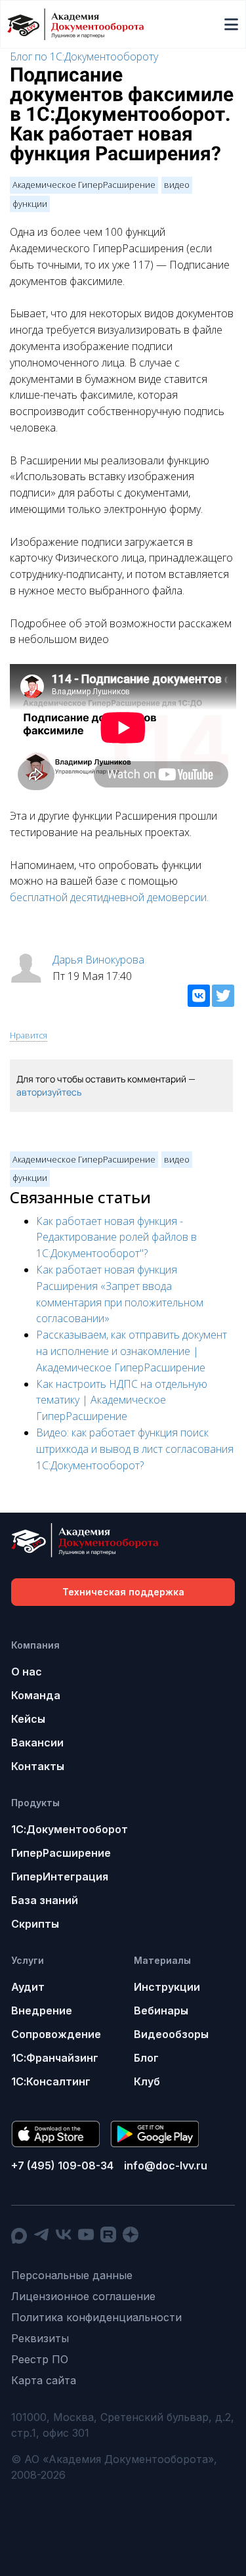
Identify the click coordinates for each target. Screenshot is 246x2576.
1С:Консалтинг (51, 2081)
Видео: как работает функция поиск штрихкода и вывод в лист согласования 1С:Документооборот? (135, 1449)
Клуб (147, 2081)
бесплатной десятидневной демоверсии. (109, 897)
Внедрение (42, 2010)
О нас (27, 1672)
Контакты (38, 1766)
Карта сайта (44, 2380)
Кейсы (28, 1719)
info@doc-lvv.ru (166, 2165)
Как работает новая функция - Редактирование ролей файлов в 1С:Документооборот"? (116, 1237)
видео (177, 185)
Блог (146, 2058)
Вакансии (37, 1743)
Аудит (28, 1987)
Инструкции (167, 1987)
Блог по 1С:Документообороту (84, 56)
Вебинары (161, 2010)
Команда (36, 1695)
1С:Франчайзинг (55, 2058)
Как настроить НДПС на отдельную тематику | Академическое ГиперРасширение (122, 1400)
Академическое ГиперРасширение (84, 185)
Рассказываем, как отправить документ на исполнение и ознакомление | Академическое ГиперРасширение (132, 1351)
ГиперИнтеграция (60, 1876)
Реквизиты (40, 2338)
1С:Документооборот (70, 1829)
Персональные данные (72, 2275)
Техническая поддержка (123, 1592)
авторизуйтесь (49, 1092)
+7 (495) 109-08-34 (62, 2165)
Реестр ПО (40, 2359)
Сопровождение (56, 2034)
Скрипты (35, 1924)
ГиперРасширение (61, 1853)
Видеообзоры (171, 2034)
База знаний (45, 1900)
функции (30, 204)
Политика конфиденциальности (96, 2317)
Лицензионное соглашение (83, 2296)
